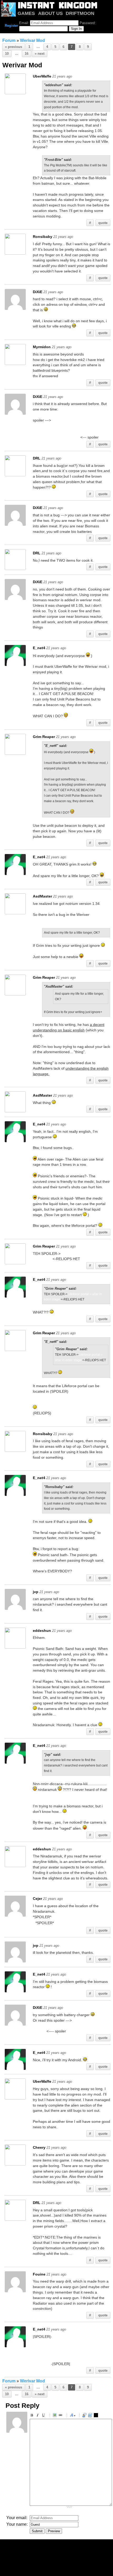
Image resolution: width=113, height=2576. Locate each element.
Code (91, 2416)
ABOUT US (50, 13)
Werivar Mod (32, 40)
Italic (38, 2416)
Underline (44, 2416)
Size (73, 2416)
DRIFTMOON (80, 13)
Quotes (85, 2416)
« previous (14, 47)
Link (61, 2416)
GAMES (26, 13)
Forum (9, 40)
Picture (55, 2416)
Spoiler (97, 2416)
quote (103, 223)
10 (7, 54)
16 (27, 54)
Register (11, 26)
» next (40, 54)
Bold (33, 2416)
